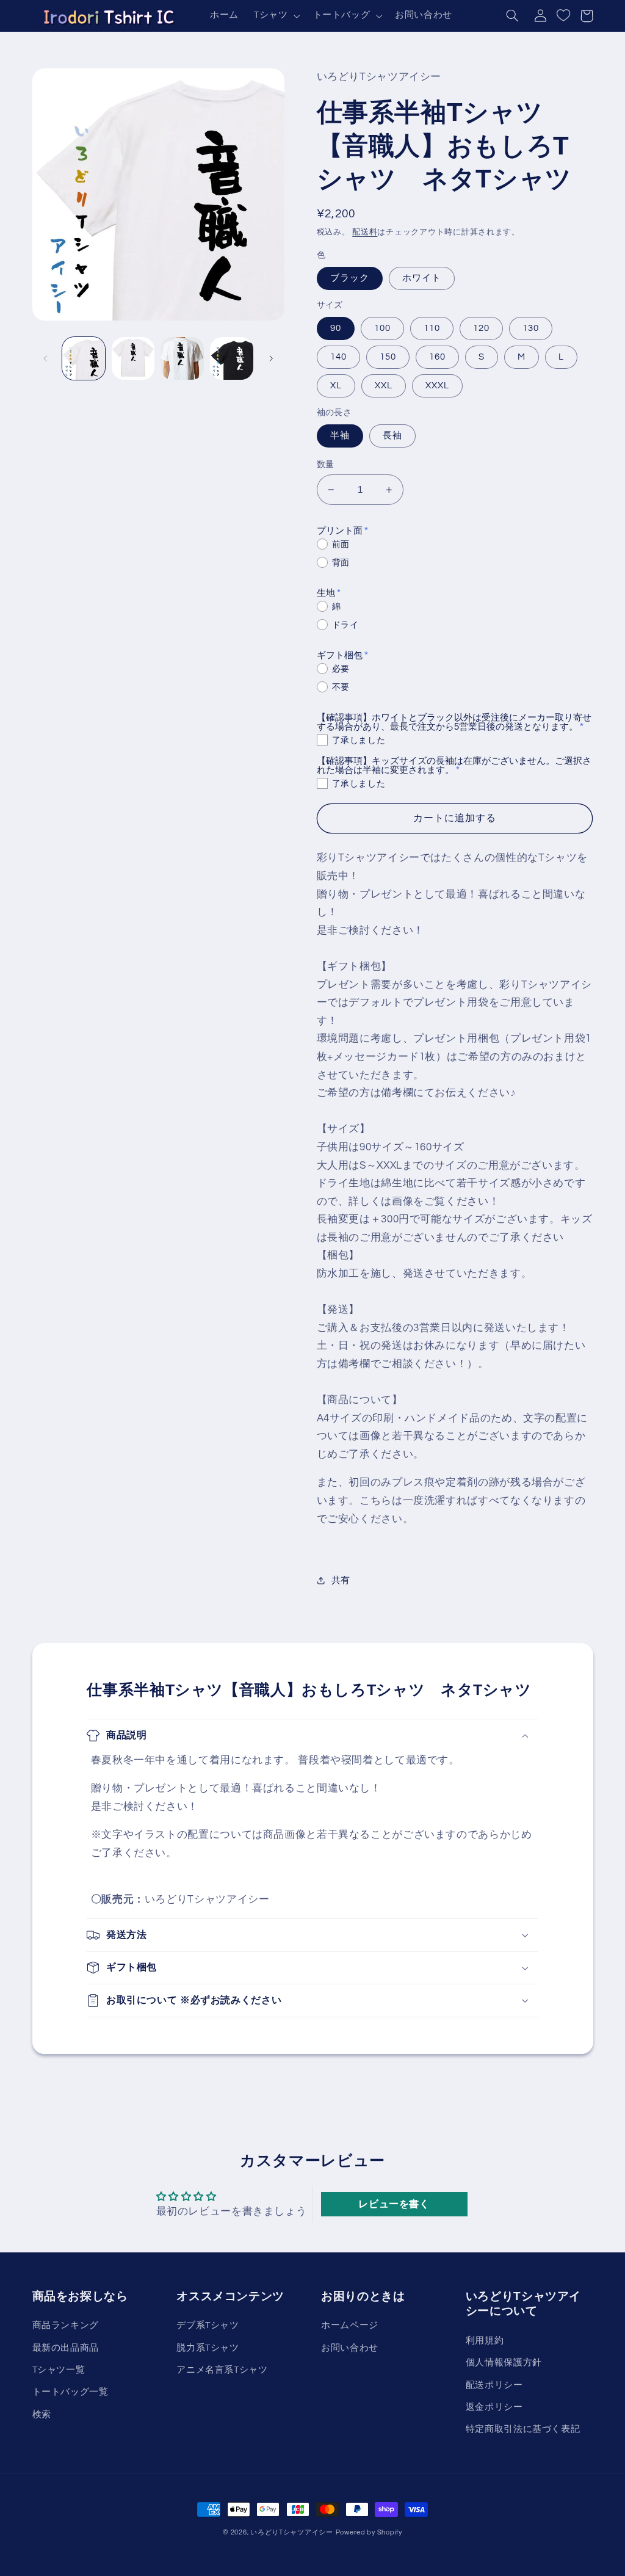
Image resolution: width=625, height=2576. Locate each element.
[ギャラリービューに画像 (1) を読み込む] (84, 358)
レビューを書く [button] (394, 2204)
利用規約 (485, 2341)
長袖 (392, 436)
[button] (275, 16)
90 (336, 328)
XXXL (437, 386)
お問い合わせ (350, 2348)
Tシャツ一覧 (59, 2370)
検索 (42, 2415)
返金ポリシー (494, 2407)
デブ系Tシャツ (208, 2325)
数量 (326, 465)
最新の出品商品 (66, 2348)
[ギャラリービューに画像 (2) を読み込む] (133, 358)
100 (382, 328)
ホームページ (350, 2325)
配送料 (365, 232)
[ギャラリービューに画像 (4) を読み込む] (231, 358)
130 (531, 328)
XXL (384, 386)
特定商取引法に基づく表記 (523, 2429)
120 (481, 328)
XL (336, 386)
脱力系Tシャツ (208, 2348)
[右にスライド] (271, 358)
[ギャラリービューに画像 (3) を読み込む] (182, 358)
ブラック (350, 278)
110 (432, 328)
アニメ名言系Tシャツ (222, 2370)
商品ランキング (66, 2325)
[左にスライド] (46, 358)
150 (388, 357)
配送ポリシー (494, 2385)
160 (437, 357)
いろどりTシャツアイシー (292, 2532)
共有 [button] (341, 1580)
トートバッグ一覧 (70, 2392)
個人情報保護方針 (504, 2363)
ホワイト (422, 278)
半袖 (340, 436)
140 (338, 357)
